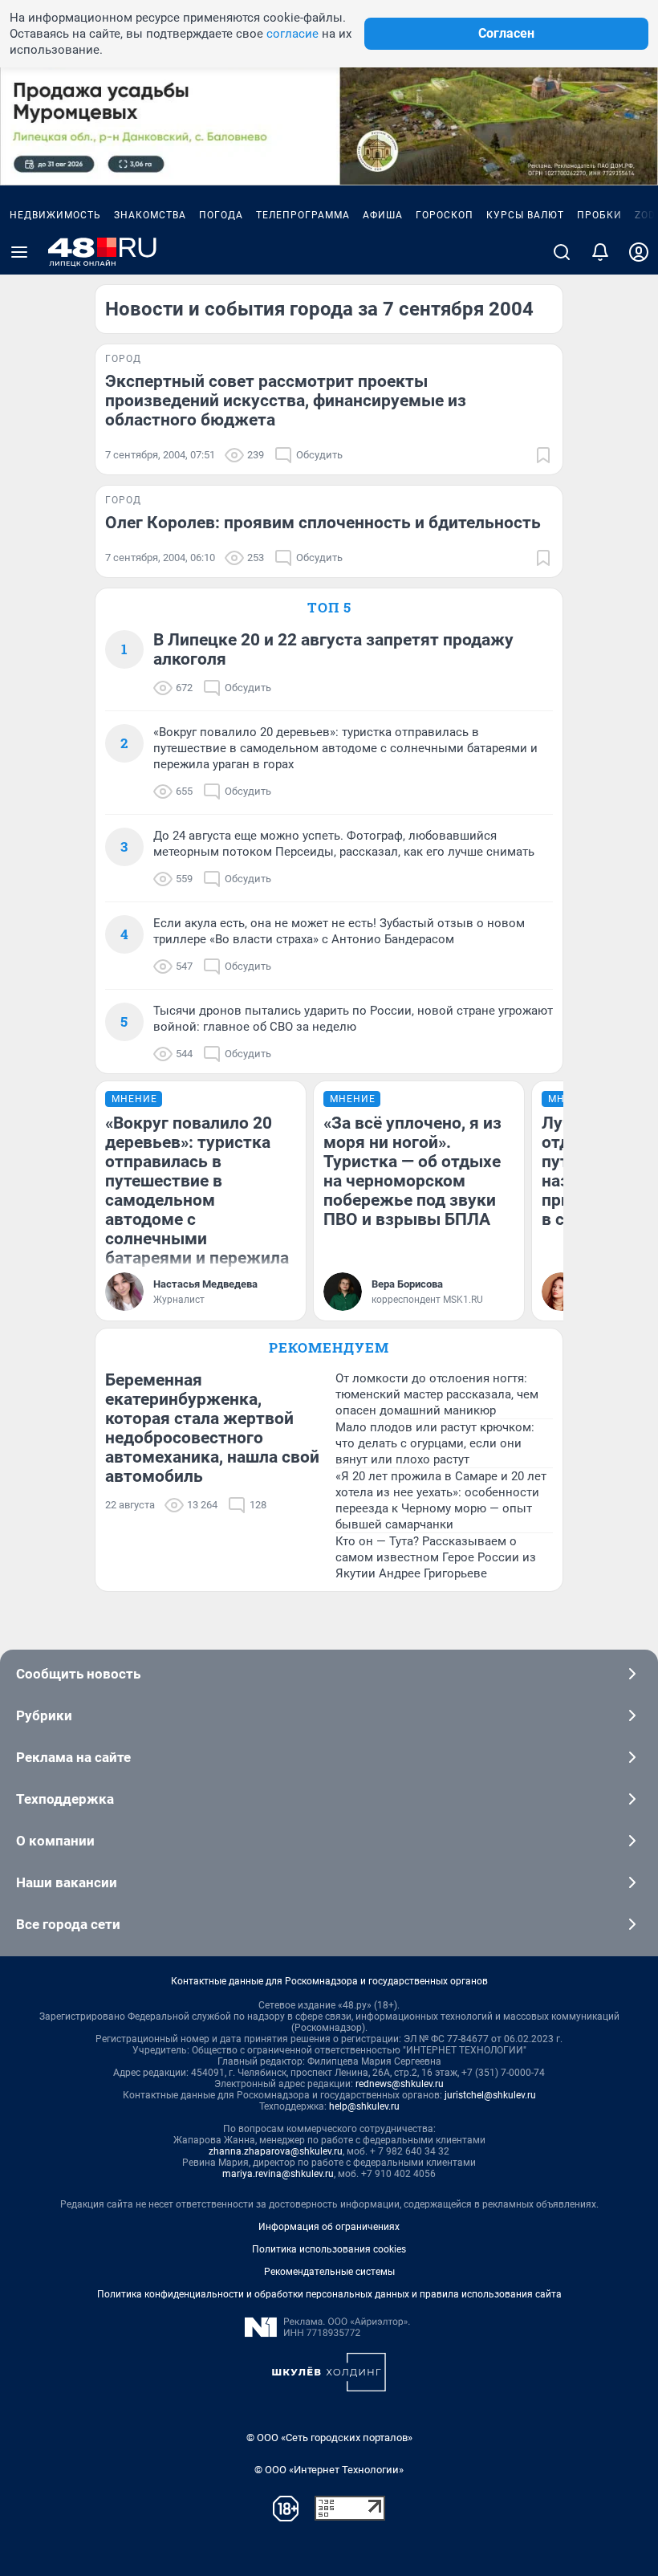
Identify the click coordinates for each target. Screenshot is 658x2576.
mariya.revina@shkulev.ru (278, 2174)
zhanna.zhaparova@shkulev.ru (276, 2151)
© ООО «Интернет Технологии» (329, 2470)
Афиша (383, 215)
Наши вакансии (67, 1882)
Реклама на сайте (73, 1757)
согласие (292, 34)
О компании (55, 1841)
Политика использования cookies (329, 2249)
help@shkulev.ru (364, 2106)
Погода (221, 215)
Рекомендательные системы (329, 2272)
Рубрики (44, 1715)
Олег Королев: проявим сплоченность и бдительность (323, 523)
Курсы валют (525, 215)
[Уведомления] (600, 252)
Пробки (599, 215)
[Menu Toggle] (19, 252)
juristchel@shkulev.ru (490, 2095)
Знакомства (150, 215)
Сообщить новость (78, 1674)
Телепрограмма (303, 215)
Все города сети (68, 1924)
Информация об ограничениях (329, 2227)
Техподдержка (65, 1799)
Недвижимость (55, 215)
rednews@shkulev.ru (400, 2084)
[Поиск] (562, 252)
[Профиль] (639, 252)
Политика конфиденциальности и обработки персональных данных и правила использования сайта (329, 2294)
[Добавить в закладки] (543, 455)
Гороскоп (445, 215)
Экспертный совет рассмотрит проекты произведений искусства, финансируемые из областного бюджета (286, 401)
